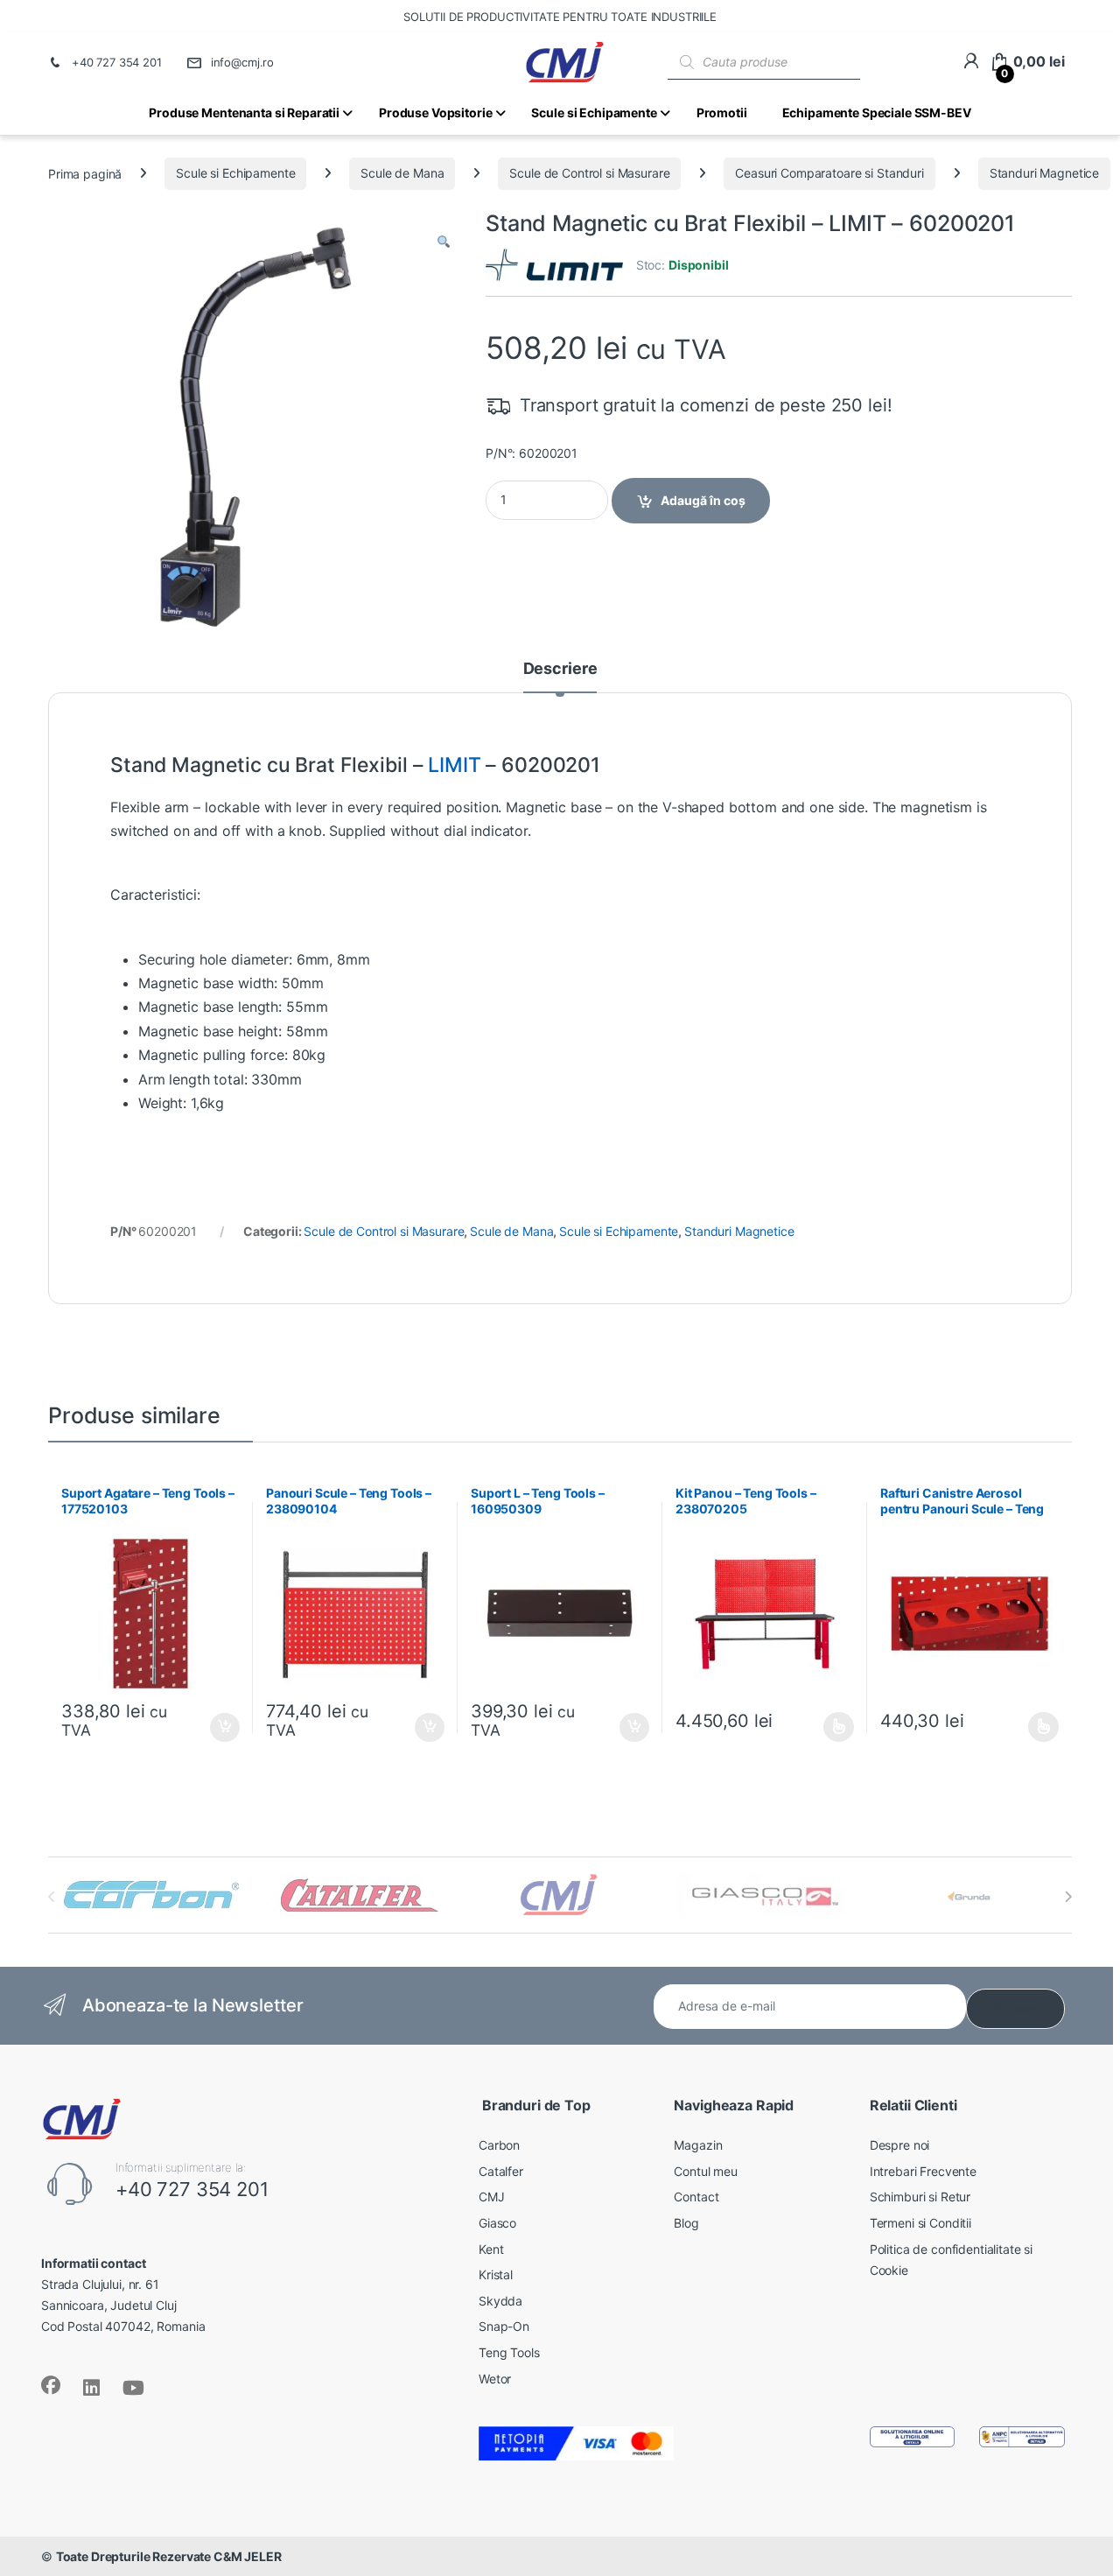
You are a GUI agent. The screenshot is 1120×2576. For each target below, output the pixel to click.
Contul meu (706, 2171)
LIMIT (454, 765)
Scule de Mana (402, 173)
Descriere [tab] (560, 669)
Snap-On (504, 2326)
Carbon (499, 2145)
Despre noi (900, 2145)
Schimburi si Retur (920, 2197)
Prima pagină (85, 173)
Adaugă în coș (703, 500)
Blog (686, 2223)
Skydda (500, 2301)
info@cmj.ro (242, 62)
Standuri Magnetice (1044, 173)
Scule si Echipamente (235, 173)
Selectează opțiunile (822, 1727)
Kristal (496, 2274)
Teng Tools (509, 2352)
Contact (696, 2197)
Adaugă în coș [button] (218, 1728)
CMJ (492, 2197)
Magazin (698, 2145)
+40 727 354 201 (117, 62)
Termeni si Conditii (920, 2223)
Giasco (497, 2223)
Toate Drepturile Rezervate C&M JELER (169, 2556)
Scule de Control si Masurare (589, 173)
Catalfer (501, 2171)
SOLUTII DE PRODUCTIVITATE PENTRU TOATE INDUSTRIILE (560, 17)
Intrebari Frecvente (923, 2171)
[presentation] (1068, 1897)
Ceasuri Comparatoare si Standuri (829, 173)
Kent (491, 2249)
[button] (444, 242)
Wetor (495, 2379)
